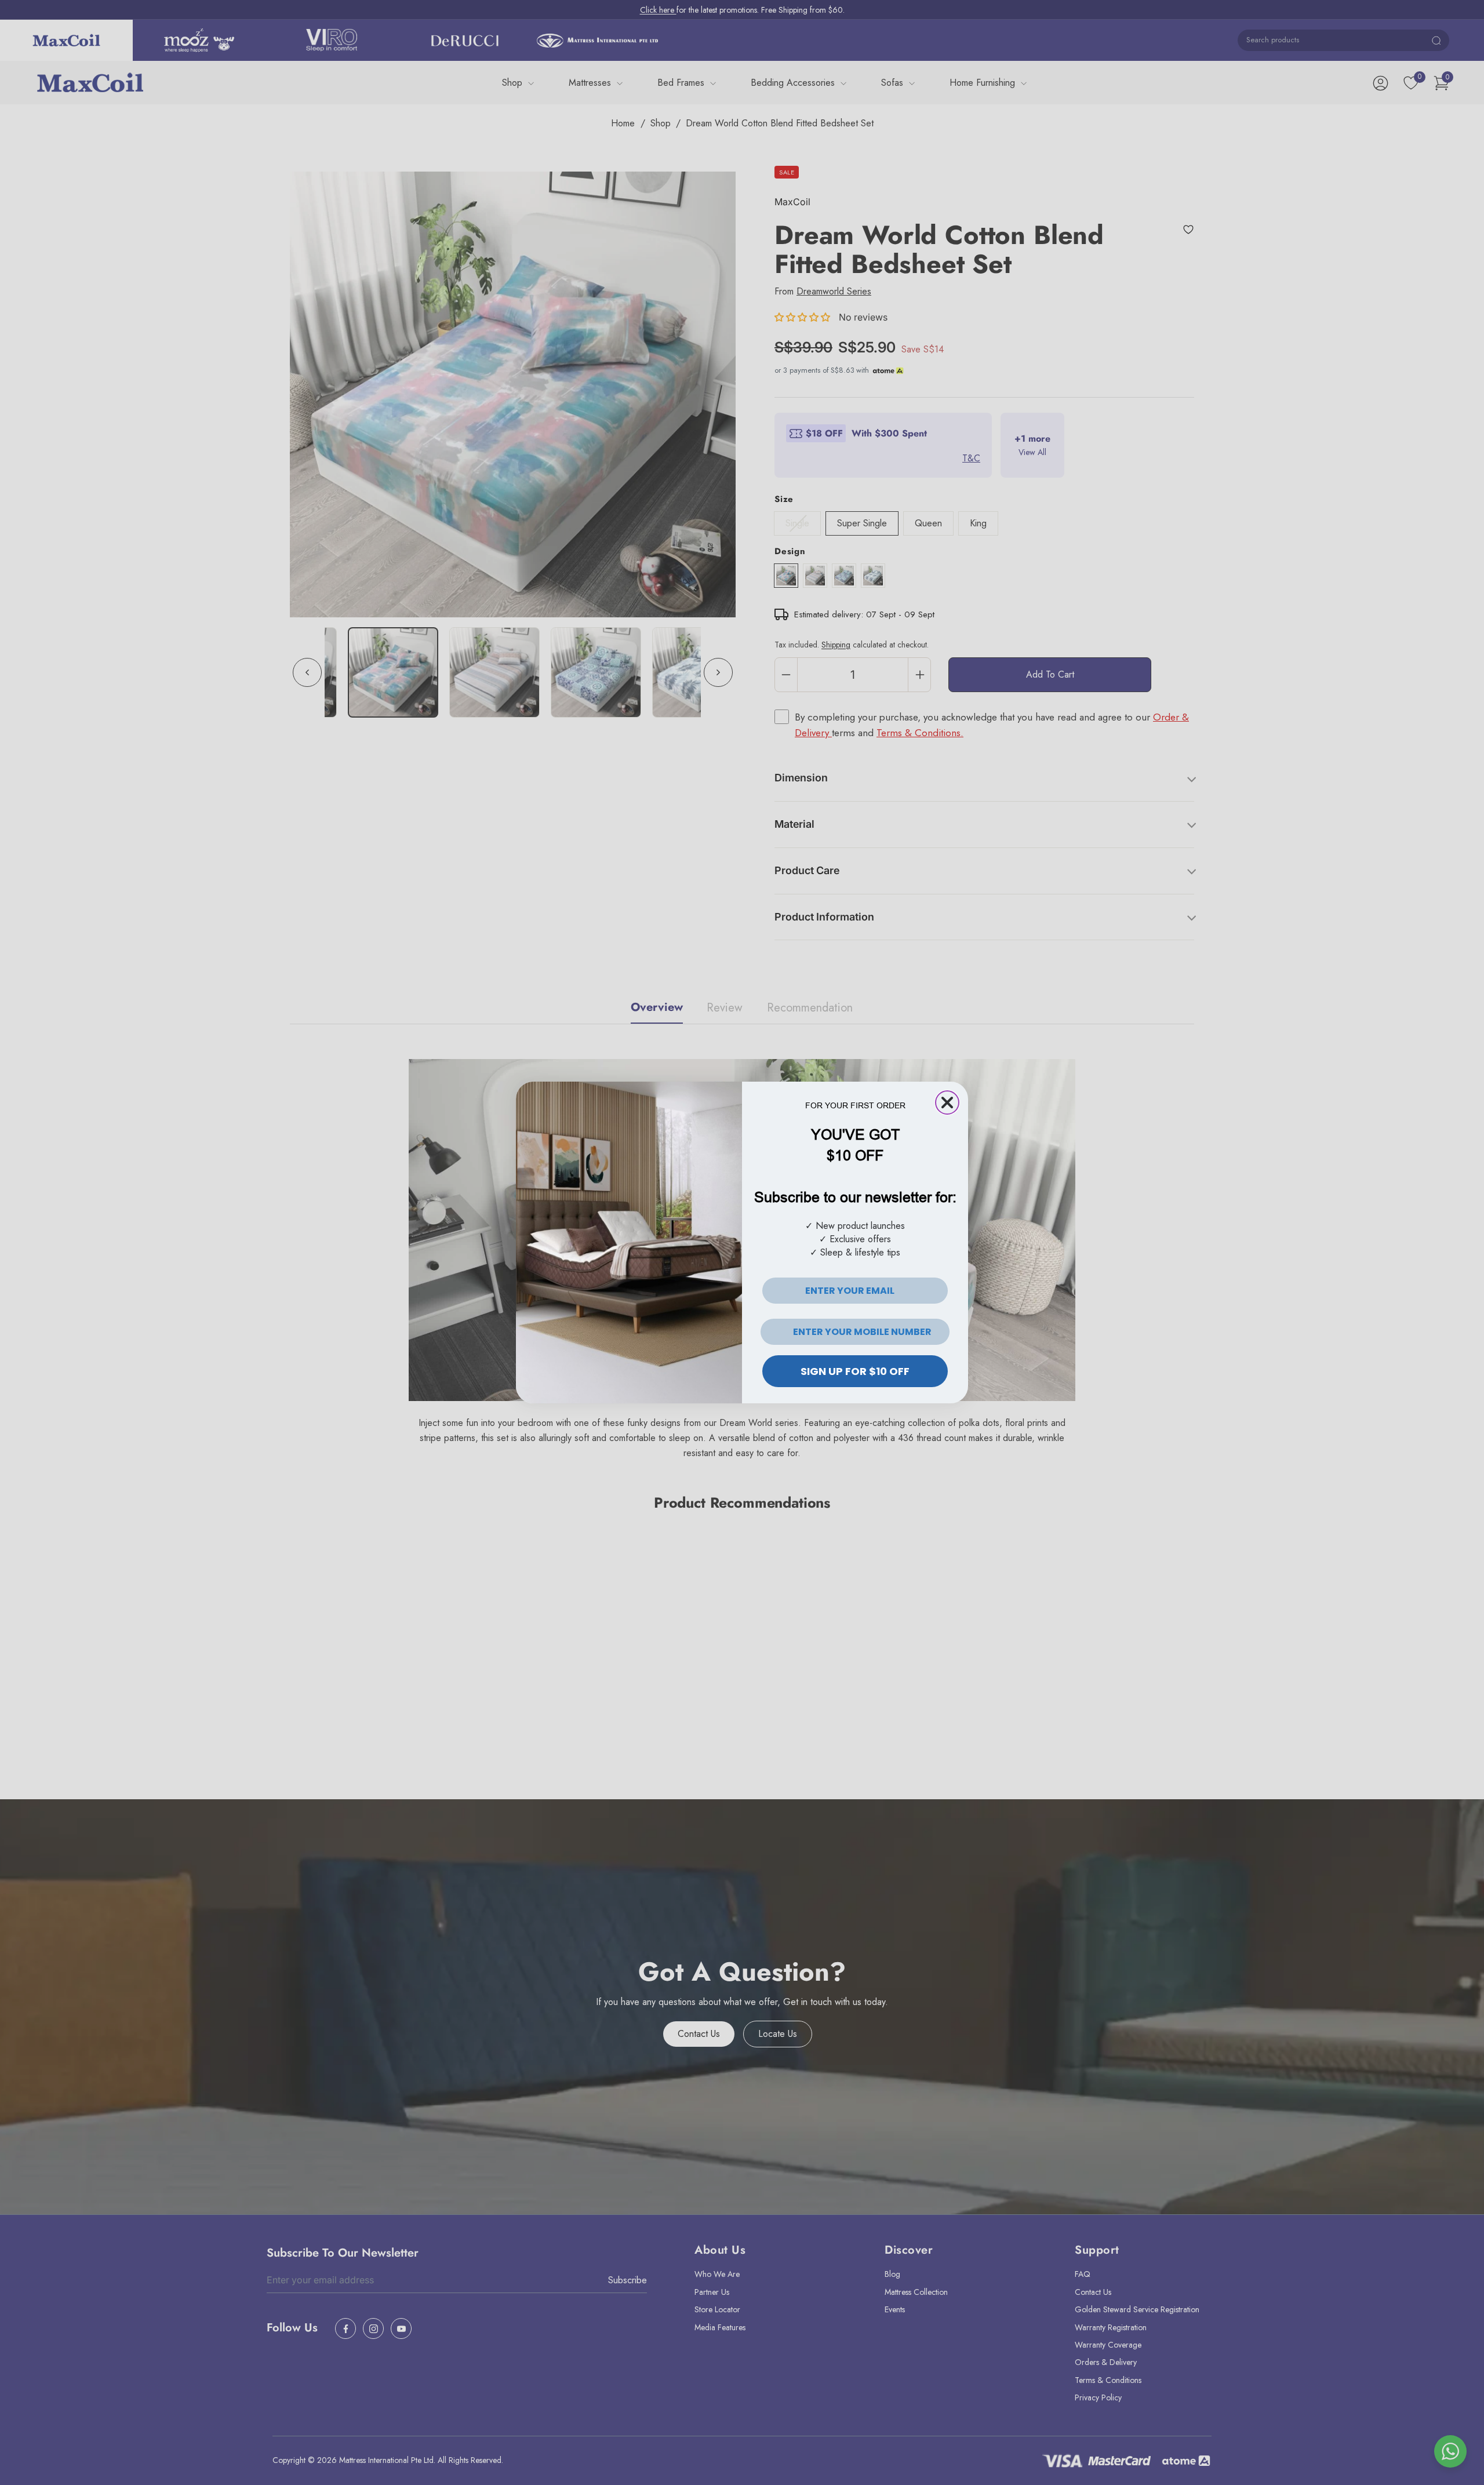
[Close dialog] (947, 1103)
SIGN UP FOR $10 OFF (855, 1371)
